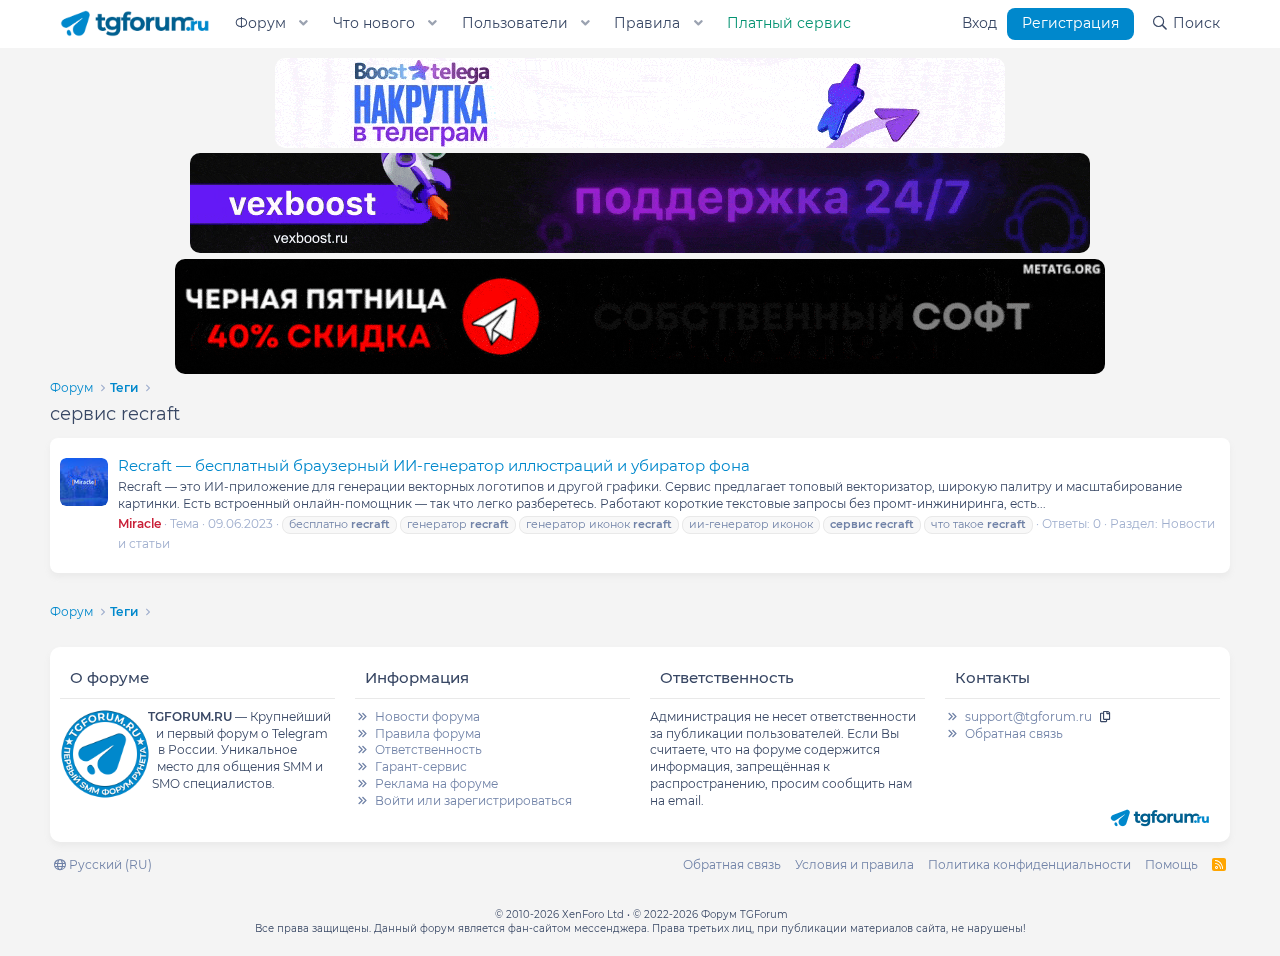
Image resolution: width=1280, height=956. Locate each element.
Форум (260, 23)
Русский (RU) (109, 864)
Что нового (374, 23)
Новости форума (427, 716)
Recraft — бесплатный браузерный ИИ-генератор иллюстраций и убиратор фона (434, 465)
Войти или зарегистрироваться (473, 800)
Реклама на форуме (436, 783)
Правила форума (428, 733)
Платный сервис (789, 23)
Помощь (1171, 864)
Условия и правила (854, 864)
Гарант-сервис (421, 766)
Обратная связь (1014, 733)
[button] (304, 24)
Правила (647, 23)
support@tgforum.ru (1028, 716)
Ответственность (428, 749)
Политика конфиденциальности (1029, 864)
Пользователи (515, 23)
